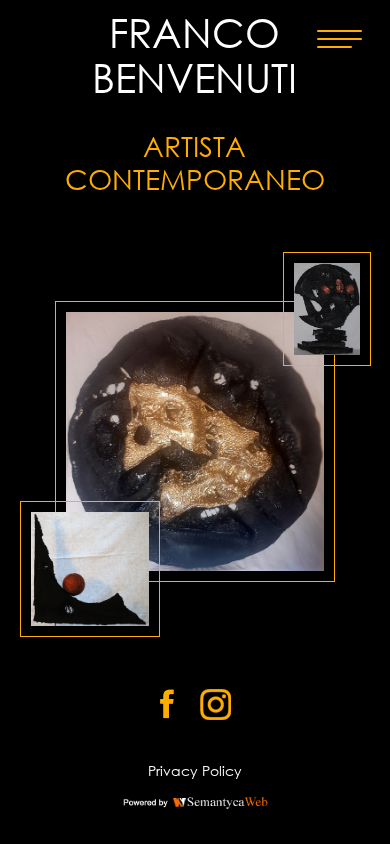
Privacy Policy (195, 770)
